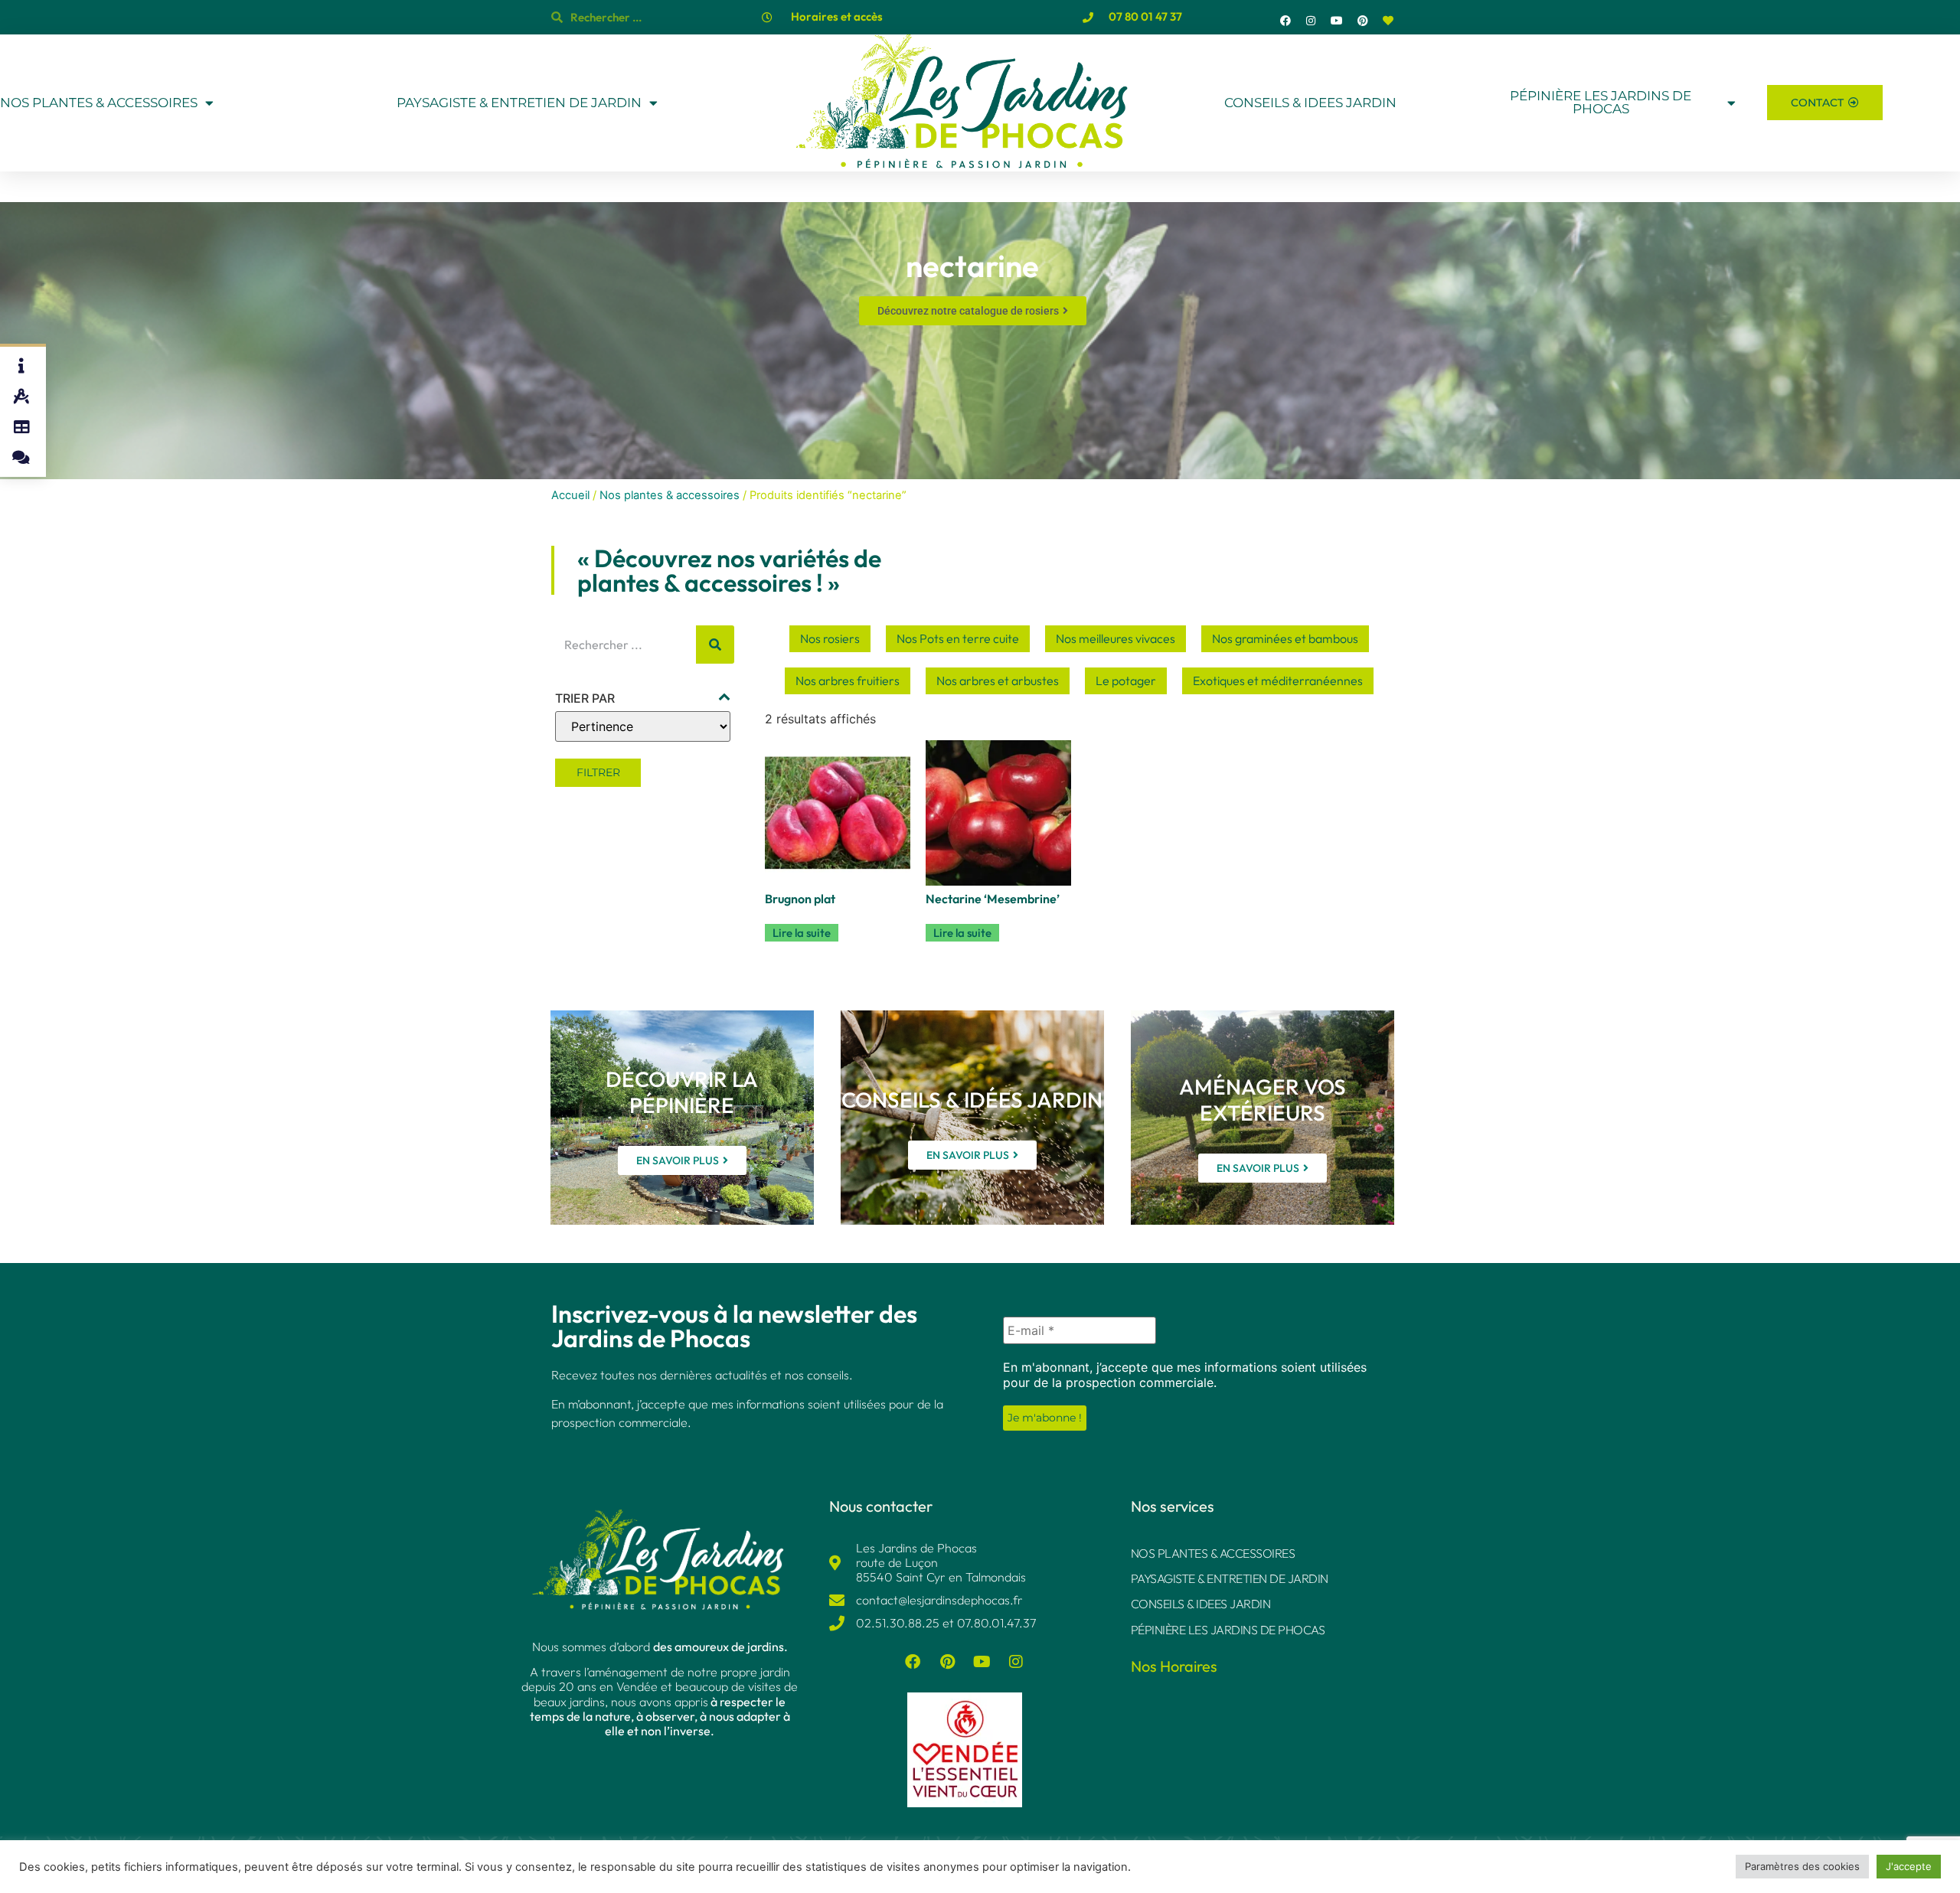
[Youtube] (1337, 21)
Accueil (570, 495)
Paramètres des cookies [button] (1802, 1866)
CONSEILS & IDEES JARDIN (1310, 103)
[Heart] (1388, 21)
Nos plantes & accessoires (670, 495)
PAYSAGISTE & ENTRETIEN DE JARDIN (519, 103)
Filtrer (598, 772)
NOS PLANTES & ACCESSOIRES (99, 103)
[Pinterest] (1363, 21)
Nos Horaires (1174, 1666)
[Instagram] (1312, 21)
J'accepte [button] (1909, 1866)
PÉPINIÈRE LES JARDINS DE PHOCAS (1601, 103)
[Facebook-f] (1285, 21)
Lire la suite (802, 933)
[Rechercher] (715, 645)
